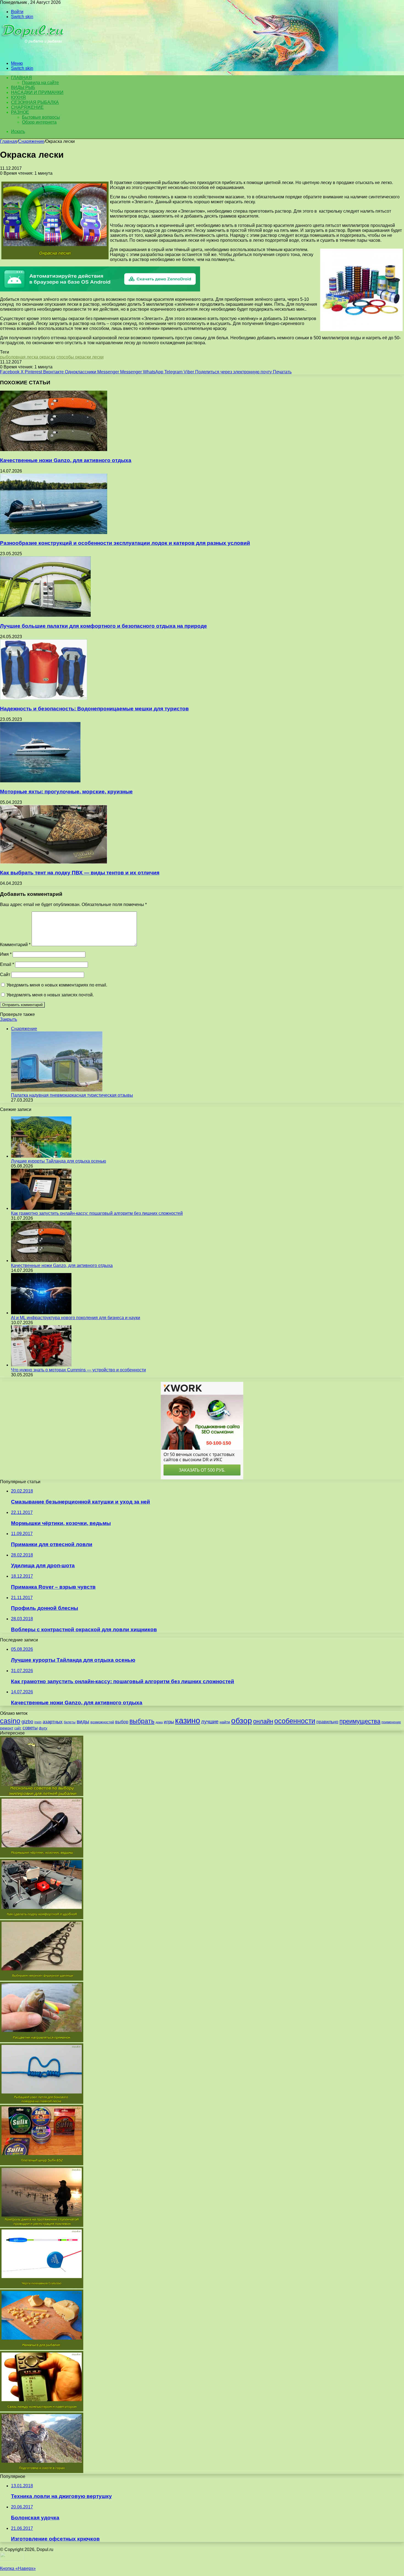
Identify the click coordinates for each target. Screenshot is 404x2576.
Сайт (5, 975)
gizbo (27, 1722)
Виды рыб (23, 87)
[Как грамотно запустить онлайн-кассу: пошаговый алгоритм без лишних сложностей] (41, 1208)
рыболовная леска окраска (28, 357)
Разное (20, 112)
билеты (70, 1722)
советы (30, 1728)
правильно (327, 1722)
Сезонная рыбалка (35, 102)
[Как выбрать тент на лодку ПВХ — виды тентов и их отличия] (54, 862)
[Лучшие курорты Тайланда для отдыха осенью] (41, 1156)
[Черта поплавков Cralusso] (42, 2287)
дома (159, 1722)
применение (391, 1722)
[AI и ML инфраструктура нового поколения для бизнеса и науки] (41, 1313)
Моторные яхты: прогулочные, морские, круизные (66, 792)
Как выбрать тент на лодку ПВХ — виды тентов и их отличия (80, 873)
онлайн (263, 1721)
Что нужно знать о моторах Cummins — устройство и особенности (78, 1370)
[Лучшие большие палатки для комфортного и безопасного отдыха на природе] (45, 615)
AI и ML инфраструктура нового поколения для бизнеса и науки (76, 1318)
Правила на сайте (40, 83)
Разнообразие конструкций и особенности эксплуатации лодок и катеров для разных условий (125, 543)
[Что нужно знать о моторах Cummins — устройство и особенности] (41, 1365)
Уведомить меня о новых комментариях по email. (57, 985)
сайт (18, 1728)
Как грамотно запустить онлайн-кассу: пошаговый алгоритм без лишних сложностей (97, 1213)
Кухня (18, 97)
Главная (9, 141)
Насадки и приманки (37, 92)
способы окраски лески (80, 357)
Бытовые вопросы (41, 117)
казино (188, 1720)
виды (83, 1721)
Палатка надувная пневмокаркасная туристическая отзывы (72, 1095)
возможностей (102, 1722)
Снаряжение (27, 107)
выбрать (142, 1721)
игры (169, 1722)
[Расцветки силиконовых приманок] (42, 2041)
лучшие (210, 1722)
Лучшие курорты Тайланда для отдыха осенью (59, 1161)
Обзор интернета (39, 122)
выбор (122, 1722)
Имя (6, 954)
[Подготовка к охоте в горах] (42, 2471)
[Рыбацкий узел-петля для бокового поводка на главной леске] (42, 2102)
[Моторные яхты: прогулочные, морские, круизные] (40, 781)
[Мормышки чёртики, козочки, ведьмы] (42, 1856)
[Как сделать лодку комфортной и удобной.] (42, 1918)
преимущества (360, 1721)
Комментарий (15, 945)
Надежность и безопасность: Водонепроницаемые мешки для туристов (94, 709)
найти (225, 1722)
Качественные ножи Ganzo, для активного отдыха (66, 460)
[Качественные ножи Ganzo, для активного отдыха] (54, 450)
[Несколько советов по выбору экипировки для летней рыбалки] (42, 1795)
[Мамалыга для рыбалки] (42, 2348)
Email (7, 964)
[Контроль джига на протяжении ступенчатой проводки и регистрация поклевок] (42, 2225)
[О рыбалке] (33, 54)
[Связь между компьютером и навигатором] (42, 2410)
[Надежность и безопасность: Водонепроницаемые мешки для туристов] (44, 698)
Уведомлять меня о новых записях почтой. (50, 995)
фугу (43, 1728)
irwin (38, 1722)
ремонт (7, 1728)
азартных (53, 1722)
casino (10, 1721)
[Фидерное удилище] (42, 1979)
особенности (295, 1721)
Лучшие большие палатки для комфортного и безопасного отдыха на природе (103, 626)
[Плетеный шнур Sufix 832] (42, 2164)
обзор (242, 1721)
